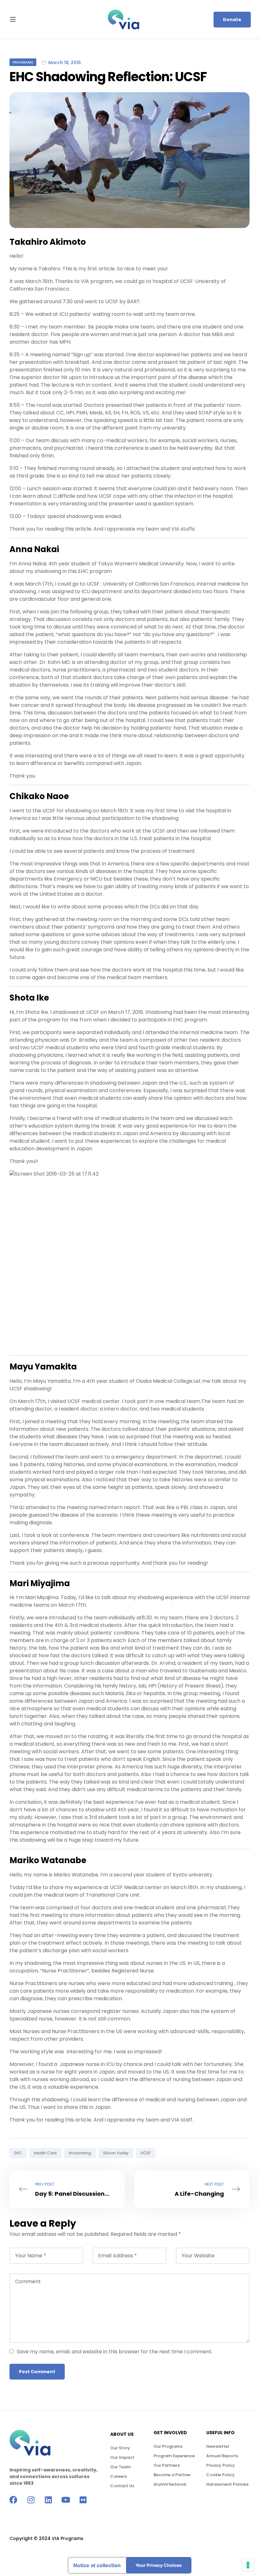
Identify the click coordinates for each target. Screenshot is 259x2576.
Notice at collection (97, 2565)
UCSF (146, 2153)
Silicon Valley (116, 2153)
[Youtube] (66, 2500)
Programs (23, 62)
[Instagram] (31, 2500)
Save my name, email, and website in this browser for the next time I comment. (115, 2352)
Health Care (45, 2153)
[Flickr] (83, 2500)
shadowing (80, 2153)
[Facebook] (13, 2500)
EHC (18, 2153)
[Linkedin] (48, 2500)
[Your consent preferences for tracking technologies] (248, 2565)
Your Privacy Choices (159, 2565)
